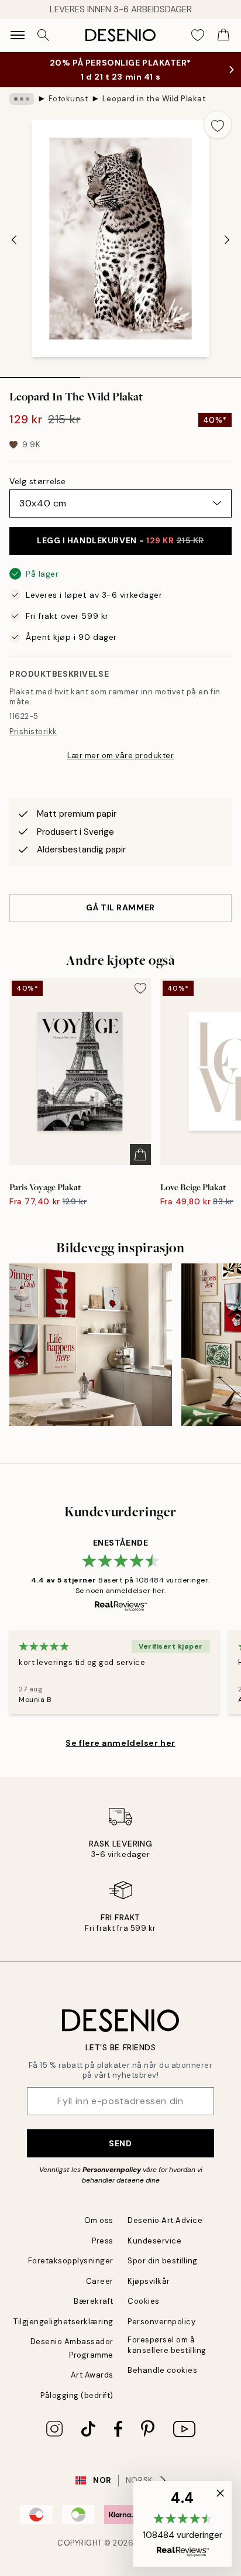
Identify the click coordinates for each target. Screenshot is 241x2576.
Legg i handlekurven (120, 540)
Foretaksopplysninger (71, 2261)
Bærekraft (94, 2301)
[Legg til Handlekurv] (140, 1155)
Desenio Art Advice (165, 2220)
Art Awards (92, 2375)
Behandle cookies (162, 2370)
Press (103, 2241)
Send (120, 2143)
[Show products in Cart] (223, 35)
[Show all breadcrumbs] (22, 99)
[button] (183, 2524)
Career (100, 2281)
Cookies (144, 2301)
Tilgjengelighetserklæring (63, 2322)
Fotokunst (68, 99)
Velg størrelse (38, 481)
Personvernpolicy (112, 2170)
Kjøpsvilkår (149, 2281)
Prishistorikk (33, 732)
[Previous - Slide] (14, 240)
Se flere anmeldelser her (120, 1743)
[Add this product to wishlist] (218, 125)
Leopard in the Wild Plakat (154, 99)
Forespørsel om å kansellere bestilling (167, 2345)
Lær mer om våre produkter (121, 756)
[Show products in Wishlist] (198, 35)
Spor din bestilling (163, 2261)
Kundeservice (154, 2241)
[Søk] (43, 35)
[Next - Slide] (227, 240)
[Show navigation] (18, 35)
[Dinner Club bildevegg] (91, 1345)
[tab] (40, 374)
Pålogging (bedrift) (77, 2395)
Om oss (99, 2220)
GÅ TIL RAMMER (120, 907)
